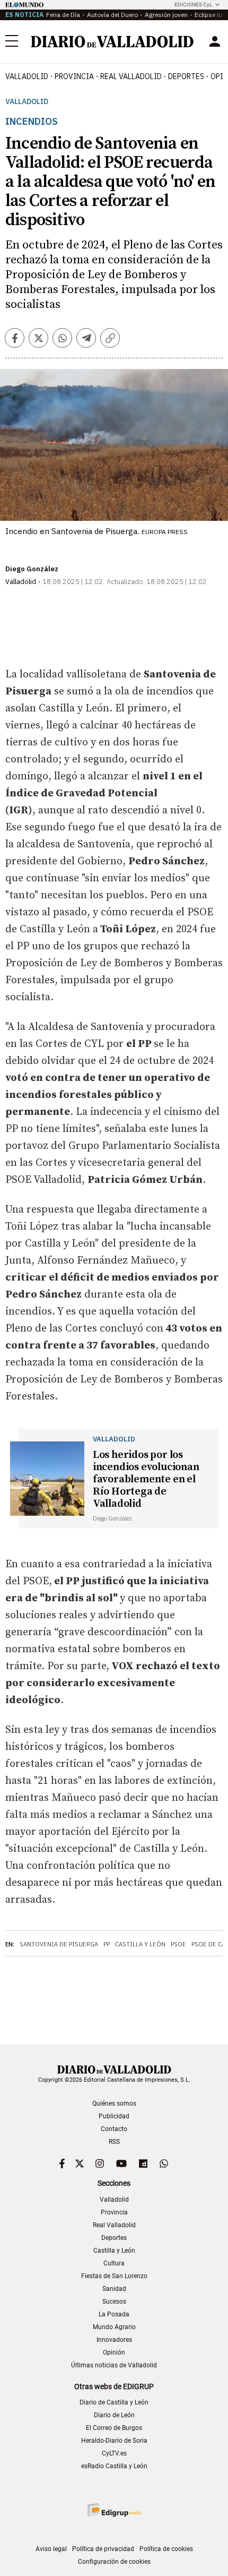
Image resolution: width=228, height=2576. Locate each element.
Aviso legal (51, 2549)
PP (107, 1944)
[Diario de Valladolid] (112, 42)
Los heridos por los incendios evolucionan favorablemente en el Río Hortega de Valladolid (146, 1479)
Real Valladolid (131, 76)
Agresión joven (166, 15)
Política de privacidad (103, 2549)
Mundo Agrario (114, 2327)
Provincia (74, 76)
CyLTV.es (114, 2453)
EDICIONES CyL (193, 5)
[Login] (215, 41)
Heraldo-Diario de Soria (114, 2441)
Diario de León (114, 2415)
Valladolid (27, 76)
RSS (114, 2142)
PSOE (178, 1944)
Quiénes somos (114, 2103)
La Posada (114, 2314)
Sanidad (114, 2289)
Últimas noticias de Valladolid (114, 2365)
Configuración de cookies (114, 2562)
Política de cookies (166, 2549)
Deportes (186, 76)
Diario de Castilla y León (114, 2402)
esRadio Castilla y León (114, 2466)
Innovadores (114, 2340)
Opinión (114, 2352)
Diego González (32, 569)
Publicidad (114, 2116)
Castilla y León (140, 1944)
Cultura (114, 2263)
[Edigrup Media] (114, 2510)
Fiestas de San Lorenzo (114, 2276)
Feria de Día (63, 15)
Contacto (114, 2129)
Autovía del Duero (112, 15)
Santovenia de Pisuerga (59, 1944)
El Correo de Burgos (114, 2428)
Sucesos (114, 2302)
